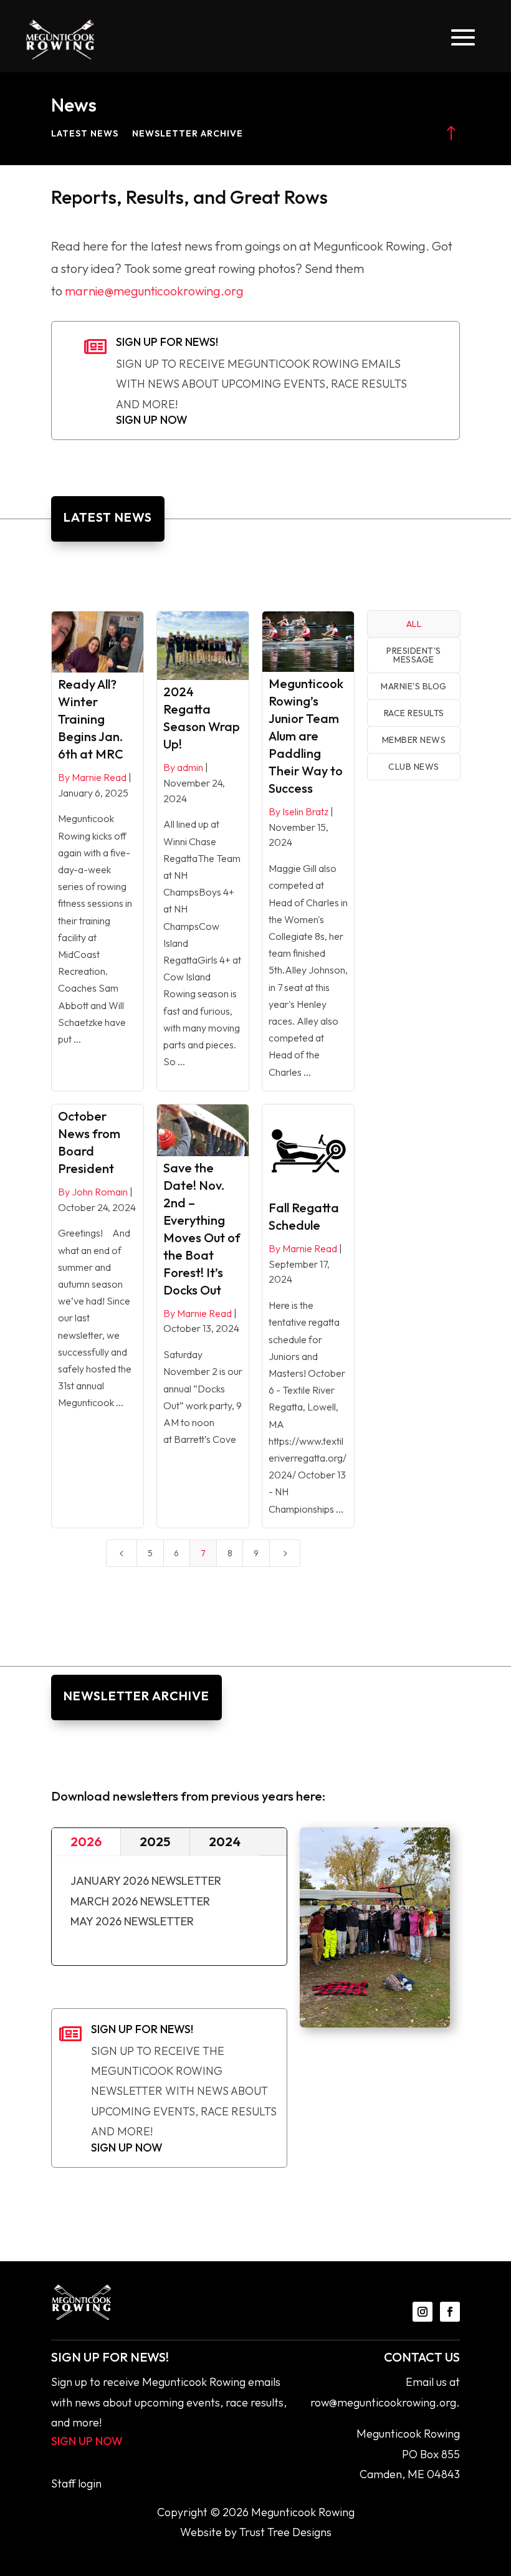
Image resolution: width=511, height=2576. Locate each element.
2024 (225, 1841)
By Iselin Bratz (298, 812)
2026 (86, 1841)
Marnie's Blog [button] (414, 686)
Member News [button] (414, 740)
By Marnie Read (92, 777)
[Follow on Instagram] (423, 2312)
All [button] (414, 624)
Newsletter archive (188, 134)
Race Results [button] (414, 713)
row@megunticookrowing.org (383, 2402)
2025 (155, 1841)
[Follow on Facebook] (450, 2312)
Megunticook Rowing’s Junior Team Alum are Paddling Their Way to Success (306, 736)
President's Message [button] (414, 655)
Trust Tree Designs (285, 2532)
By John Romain (93, 1192)
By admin (183, 767)
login (90, 2483)
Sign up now (152, 420)
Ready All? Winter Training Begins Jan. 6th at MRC (91, 719)
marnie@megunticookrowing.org (154, 291)
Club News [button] (414, 767)
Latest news (85, 134)
